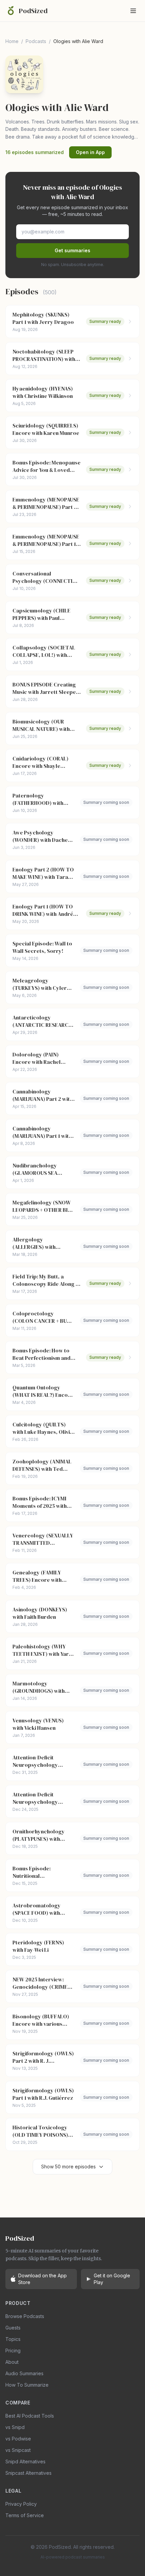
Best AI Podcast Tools (30, 2416)
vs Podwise (18, 2439)
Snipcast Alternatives (28, 2473)
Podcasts (36, 41)
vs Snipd (15, 2427)
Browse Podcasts (25, 2316)
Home (12, 41)
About (12, 2362)
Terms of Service (25, 2515)
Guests (13, 2328)
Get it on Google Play (112, 2279)
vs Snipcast (18, 2450)
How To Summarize (27, 2385)
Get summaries (72, 250)
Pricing (13, 2350)
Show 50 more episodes (68, 2167)
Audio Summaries (24, 2373)
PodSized (33, 11)
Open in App (90, 152)
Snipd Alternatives (25, 2461)
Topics (13, 2339)
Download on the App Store (42, 2279)
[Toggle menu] (133, 11)
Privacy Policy (21, 2504)
